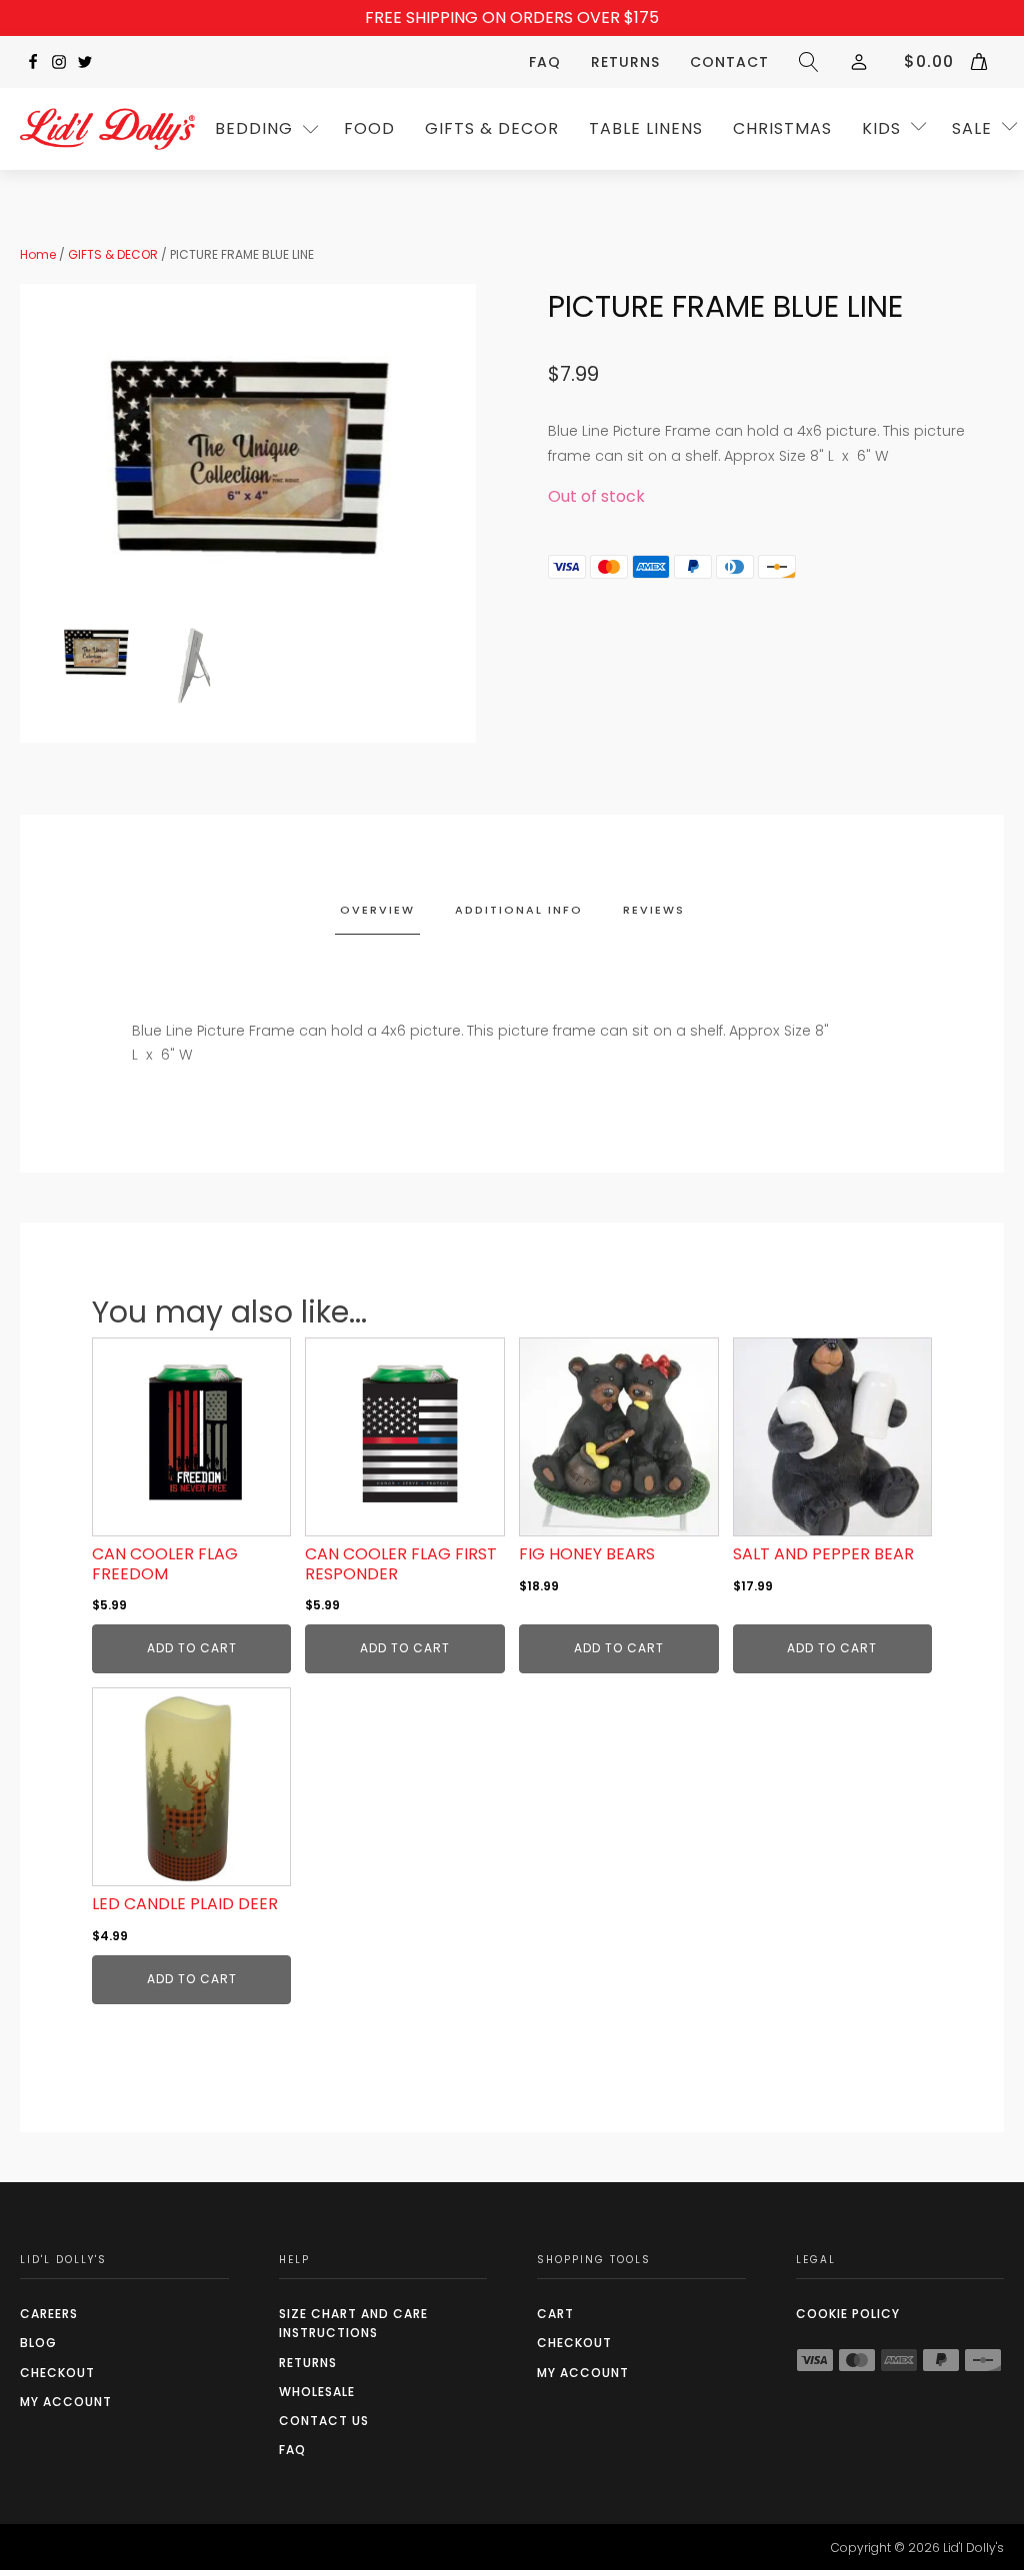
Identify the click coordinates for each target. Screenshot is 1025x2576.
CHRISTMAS (782, 128)
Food (369, 128)
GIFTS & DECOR (492, 128)
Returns (625, 62)
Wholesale (317, 2392)
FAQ (545, 62)
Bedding (254, 128)
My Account (66, 2402)
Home (38, 254)
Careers (49, 2314)
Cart (555, 2314)
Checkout (57, 2373)
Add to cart (192, 1648)
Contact (729, 62)
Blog (38, 2343)
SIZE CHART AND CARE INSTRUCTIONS (353, 2323)
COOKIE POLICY (848, 2314)
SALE (972, 128)
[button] (96, 653)
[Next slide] (430, 462)
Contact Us (324, 2421)
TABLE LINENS (646, 128)
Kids (881, 128)
